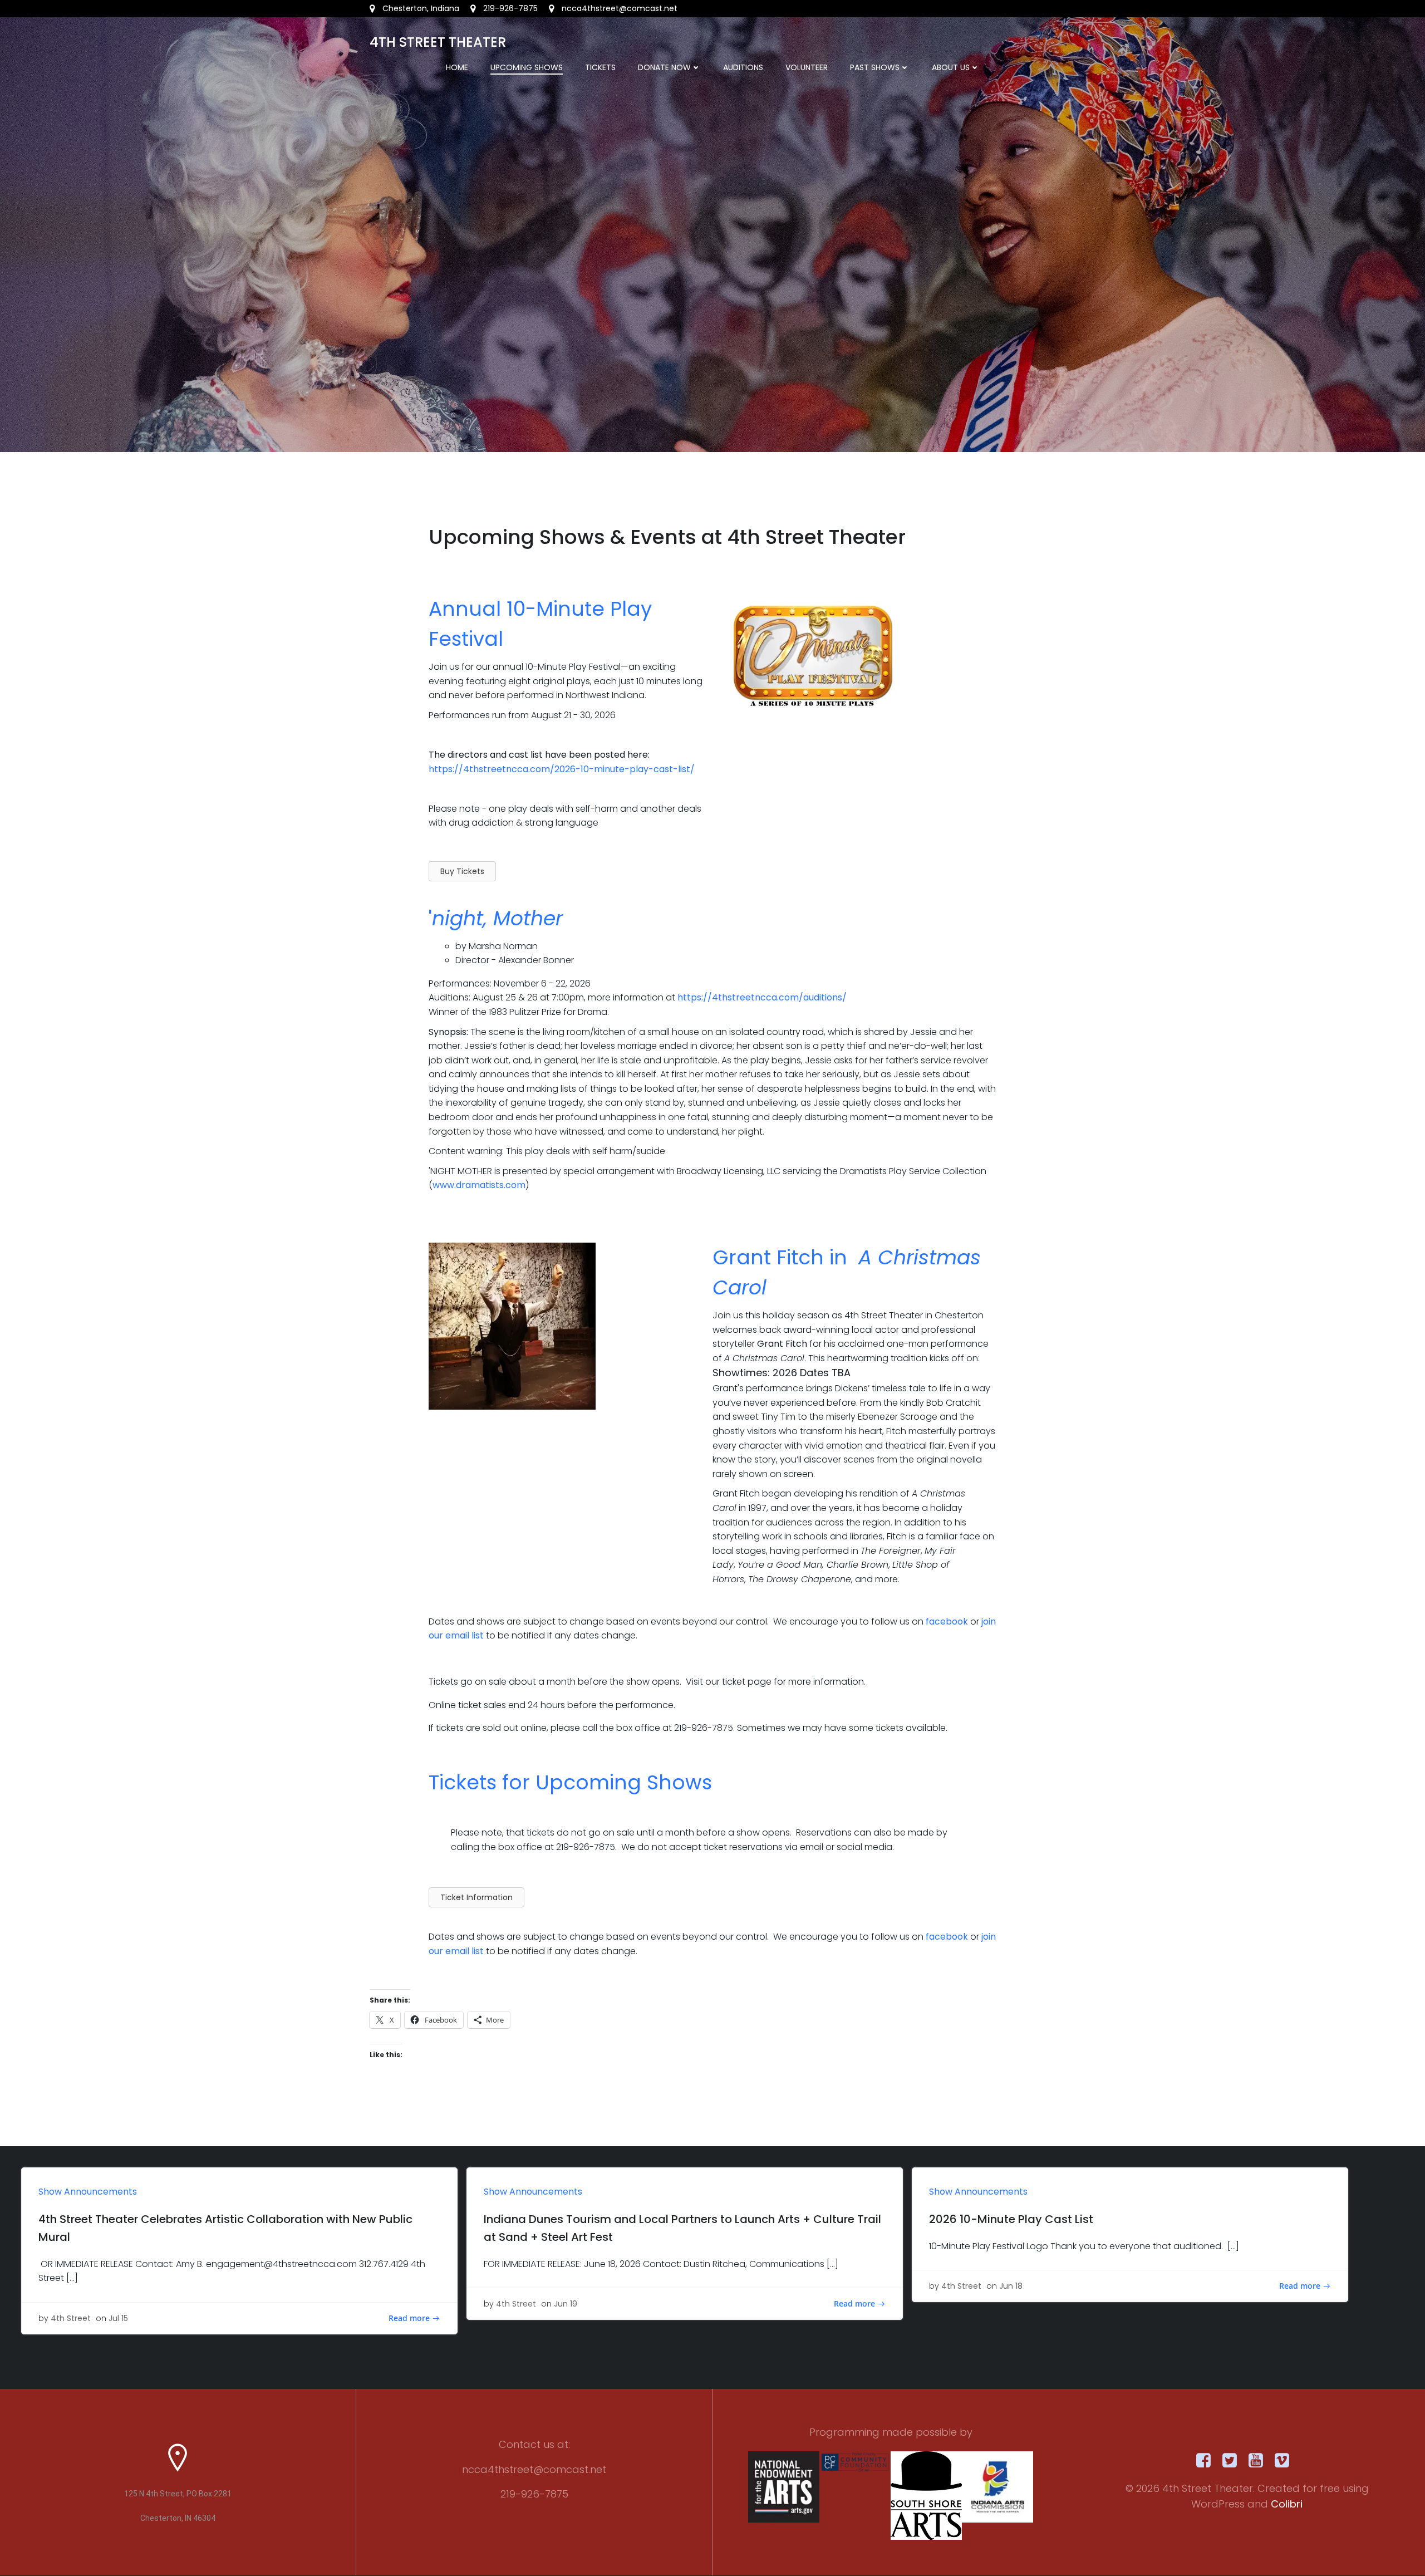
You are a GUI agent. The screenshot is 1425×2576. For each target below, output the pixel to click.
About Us (951, 67)
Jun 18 (1011, 2286)
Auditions (743, 67)
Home (457, 67)
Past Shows (875, 67)
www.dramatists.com (479, 1185)
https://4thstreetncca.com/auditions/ (762, 997)
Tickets (600, 67)
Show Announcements (88, 2192)
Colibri (1287, 2504)
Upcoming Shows (527, 67)
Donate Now (664, 67)
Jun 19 (566, 2304)
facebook (947, 1621)
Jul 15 (118, 2318)
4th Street (71, 2318)
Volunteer (807, 67)
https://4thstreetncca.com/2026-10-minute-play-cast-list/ (562, 769)
